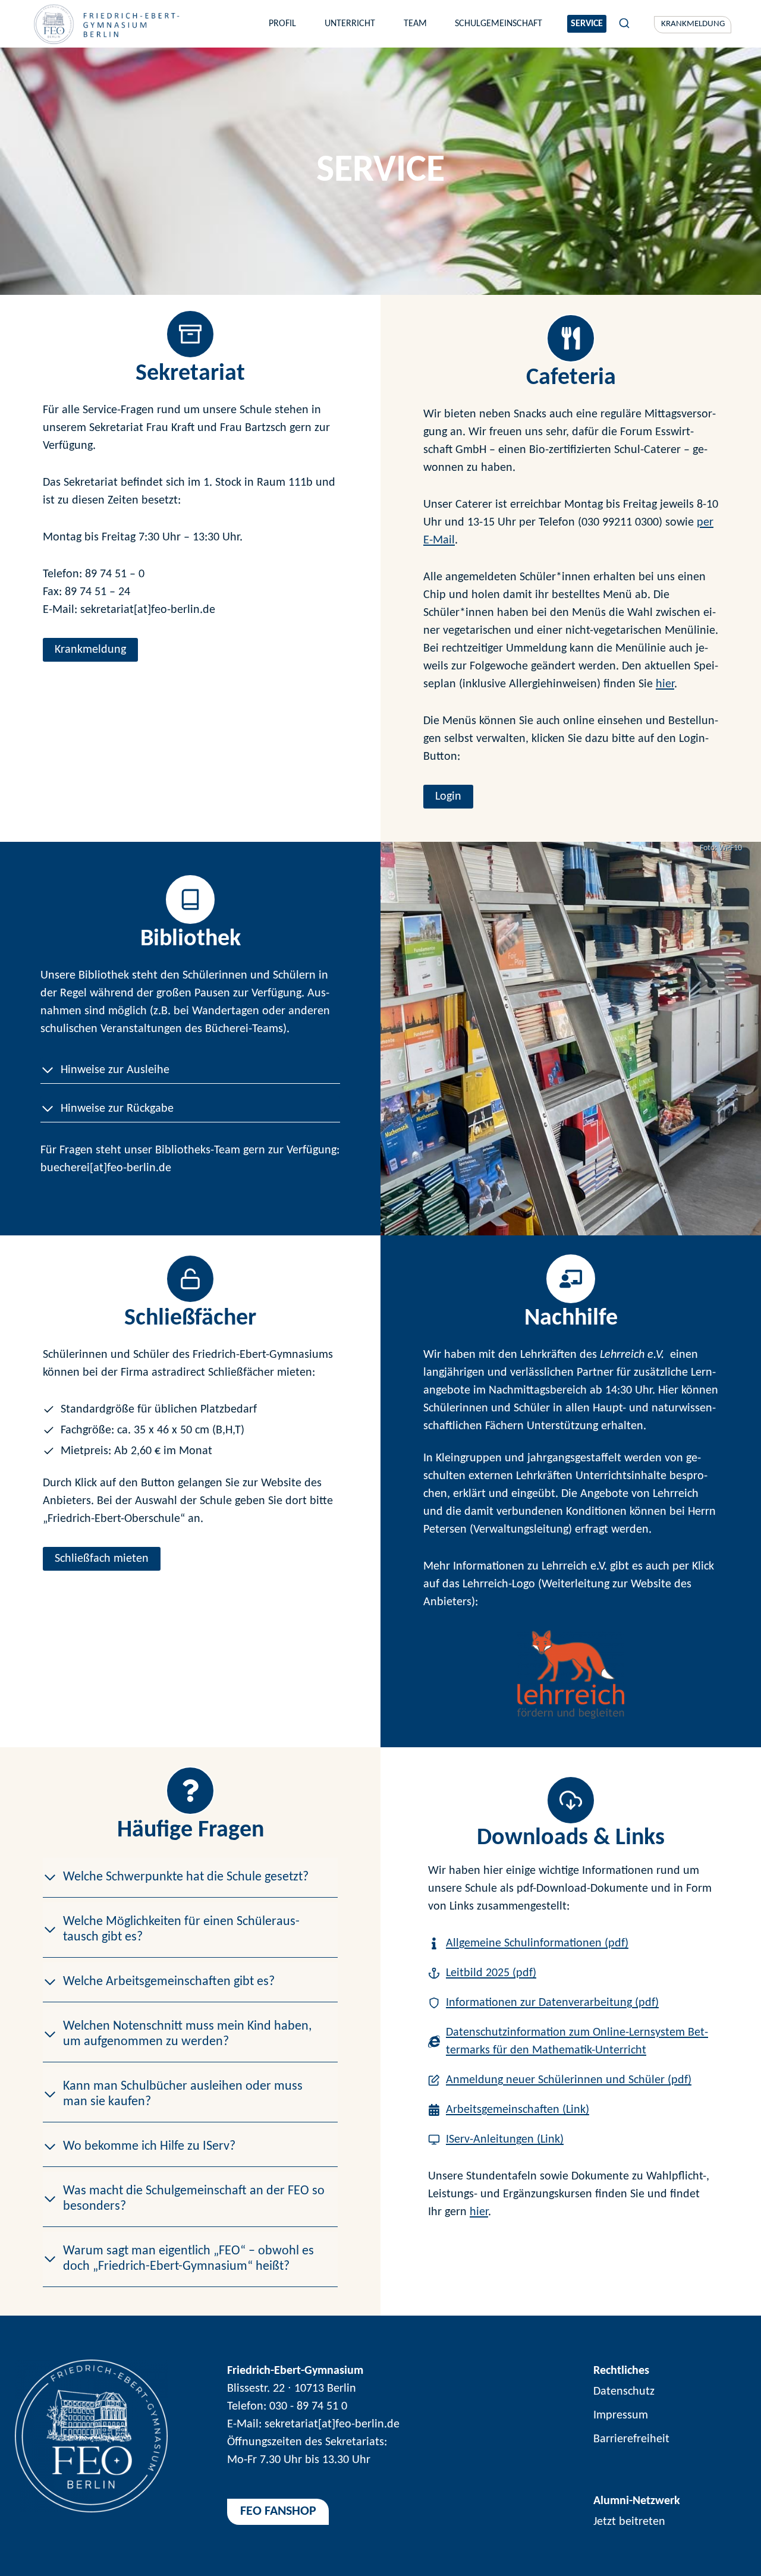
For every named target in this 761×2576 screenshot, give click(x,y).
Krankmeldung (693, 24)
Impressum (621, 2415)
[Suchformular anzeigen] (624, 24)
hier (665, 684)
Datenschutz (624, 2392)
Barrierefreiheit (631, 2439)
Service (587, 24)
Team (415, 24)
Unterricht (350, 24)
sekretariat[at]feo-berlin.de (332, 2424)
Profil (282, 24)
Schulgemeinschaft (499, 24)
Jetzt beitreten (629, 2522)
